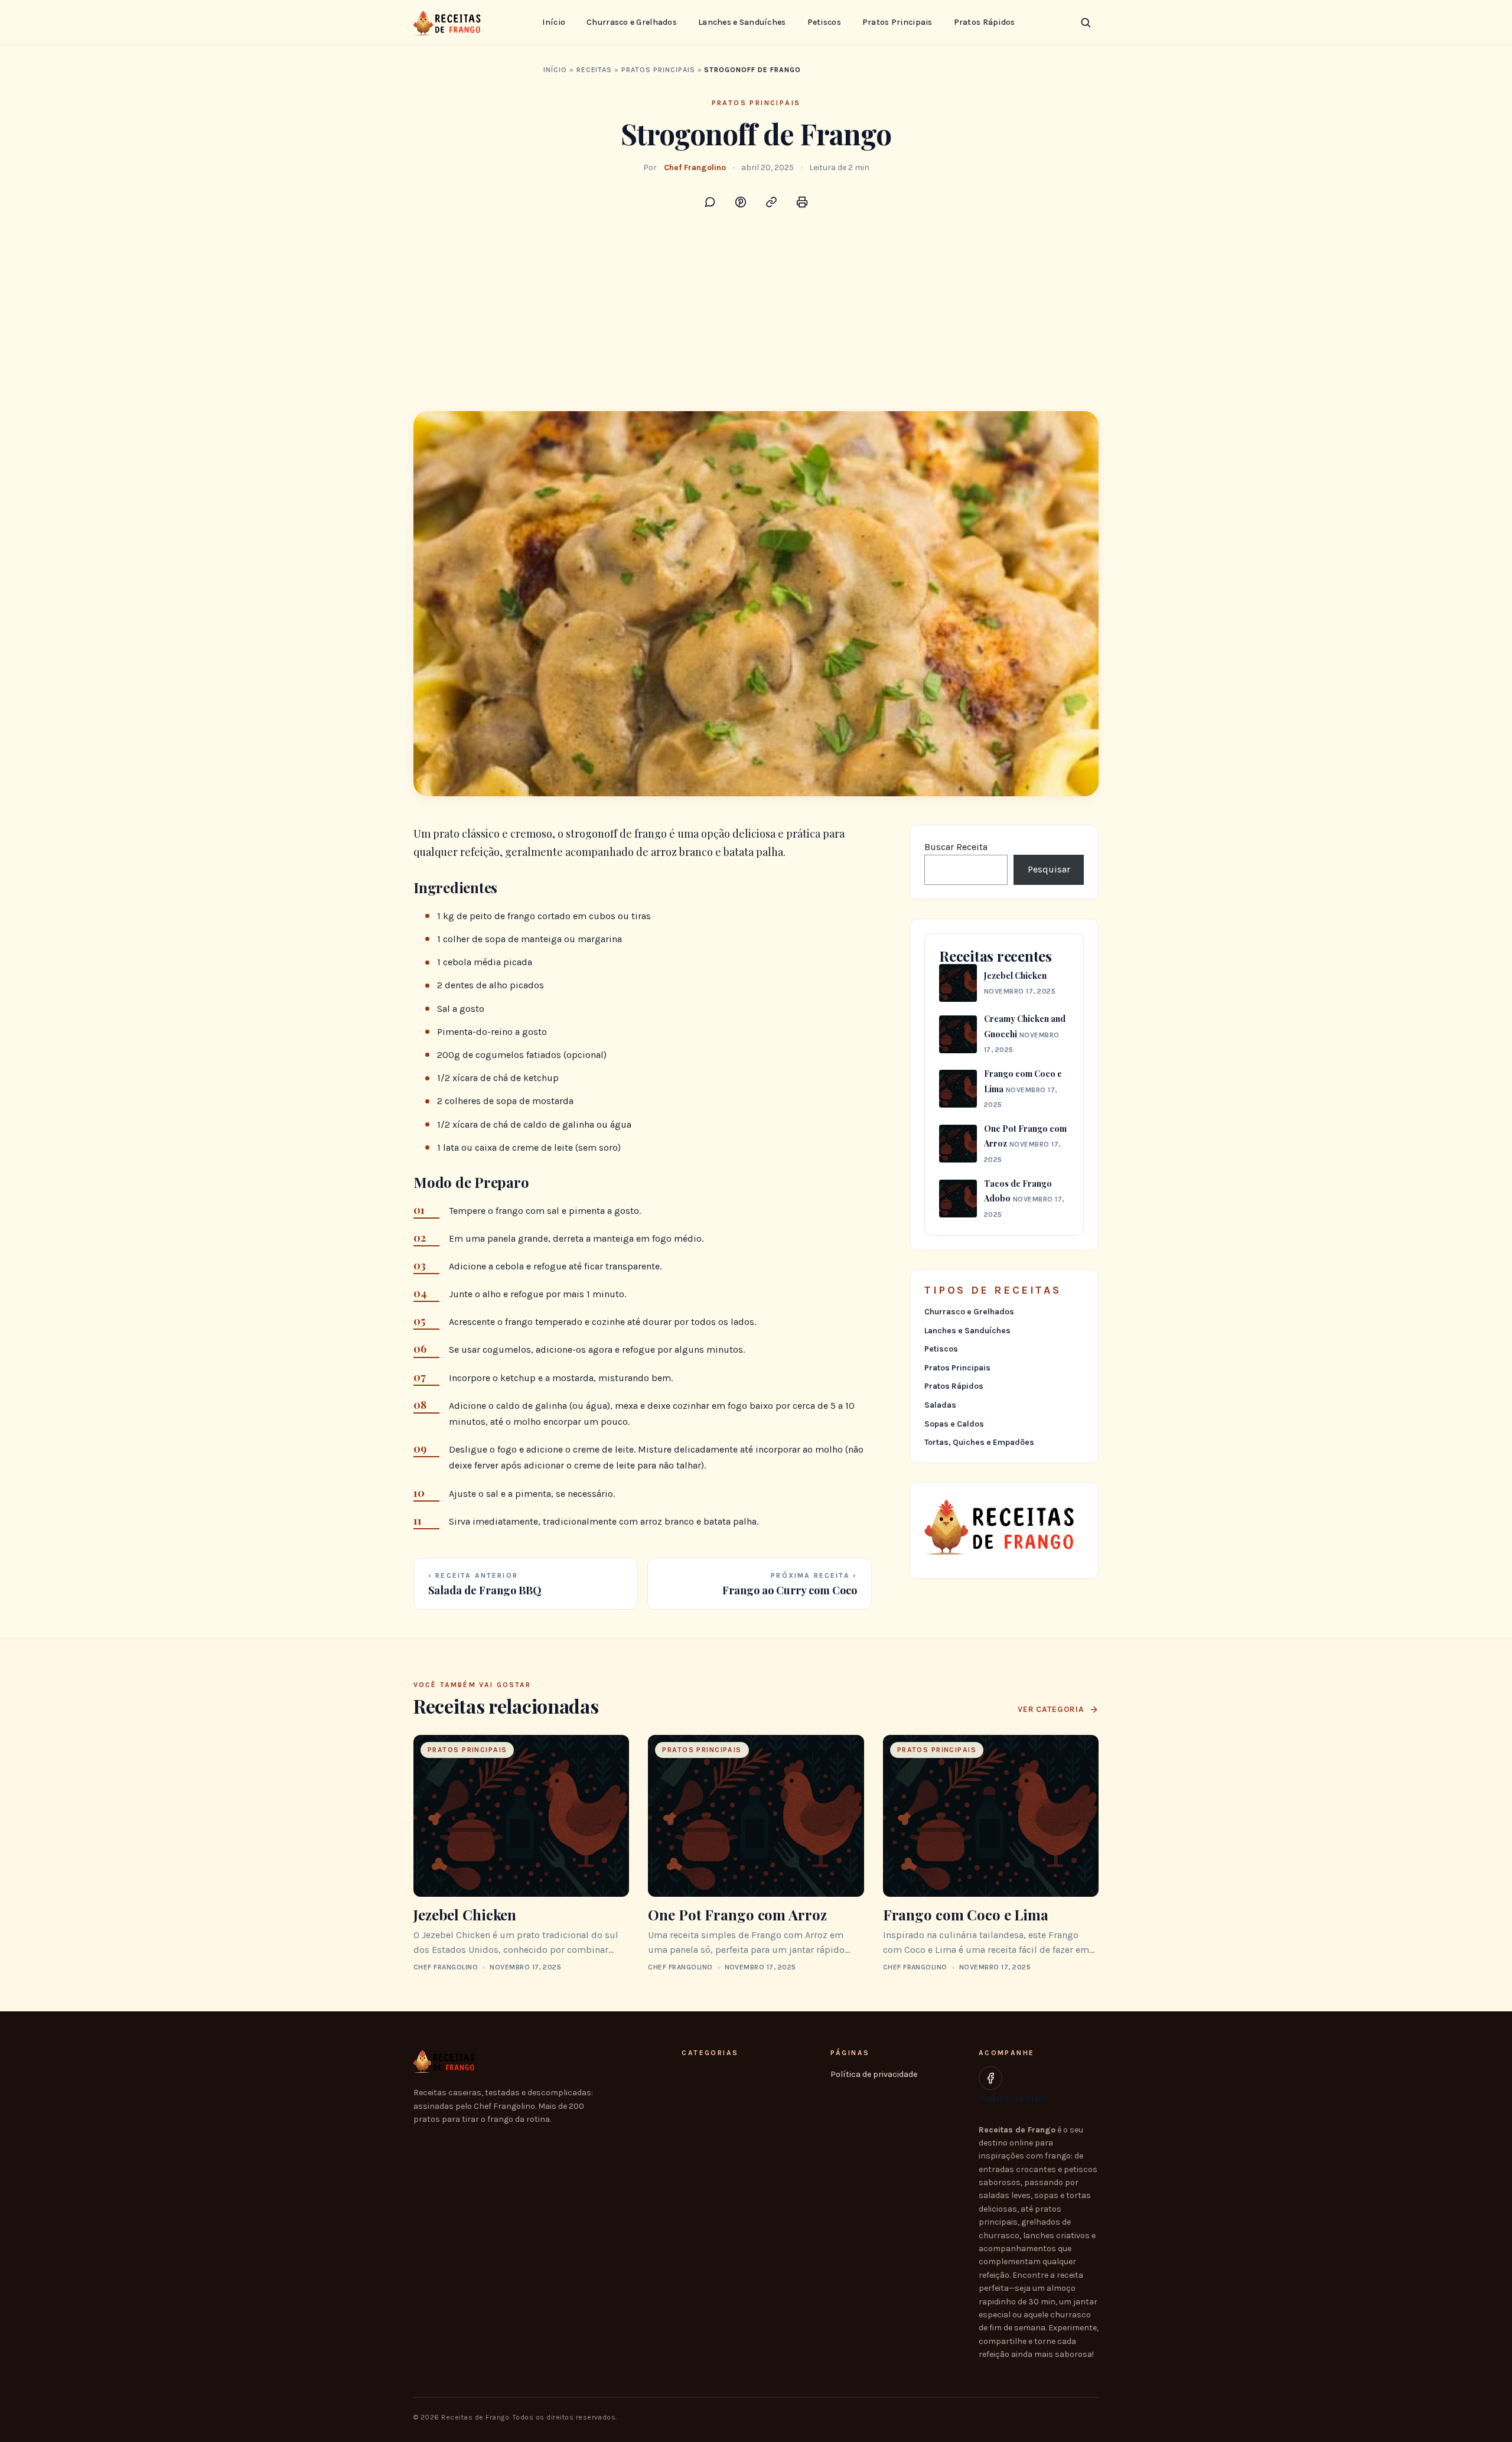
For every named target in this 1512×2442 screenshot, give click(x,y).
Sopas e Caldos (954, 1424)
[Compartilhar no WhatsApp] (710, 202)
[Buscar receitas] (1086, 22)
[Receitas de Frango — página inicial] (449, 22)
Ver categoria (1051, 1709)
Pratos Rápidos (985, 22)
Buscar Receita (956, 847)
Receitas (594, 70)
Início (554, 22)
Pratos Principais (897, 22)
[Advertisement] (756, 323)
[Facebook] (990, 2078)
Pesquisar (1049, 869)
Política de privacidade (874, 2074)
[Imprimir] (802, 202)
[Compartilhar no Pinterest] (741, 202)
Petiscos (824, 22)
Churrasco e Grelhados (632, 22)
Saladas (940, 1405)
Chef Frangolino (695, 167)
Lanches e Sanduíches (742, 22)
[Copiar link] (771, 202)
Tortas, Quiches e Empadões (979, 1442)
